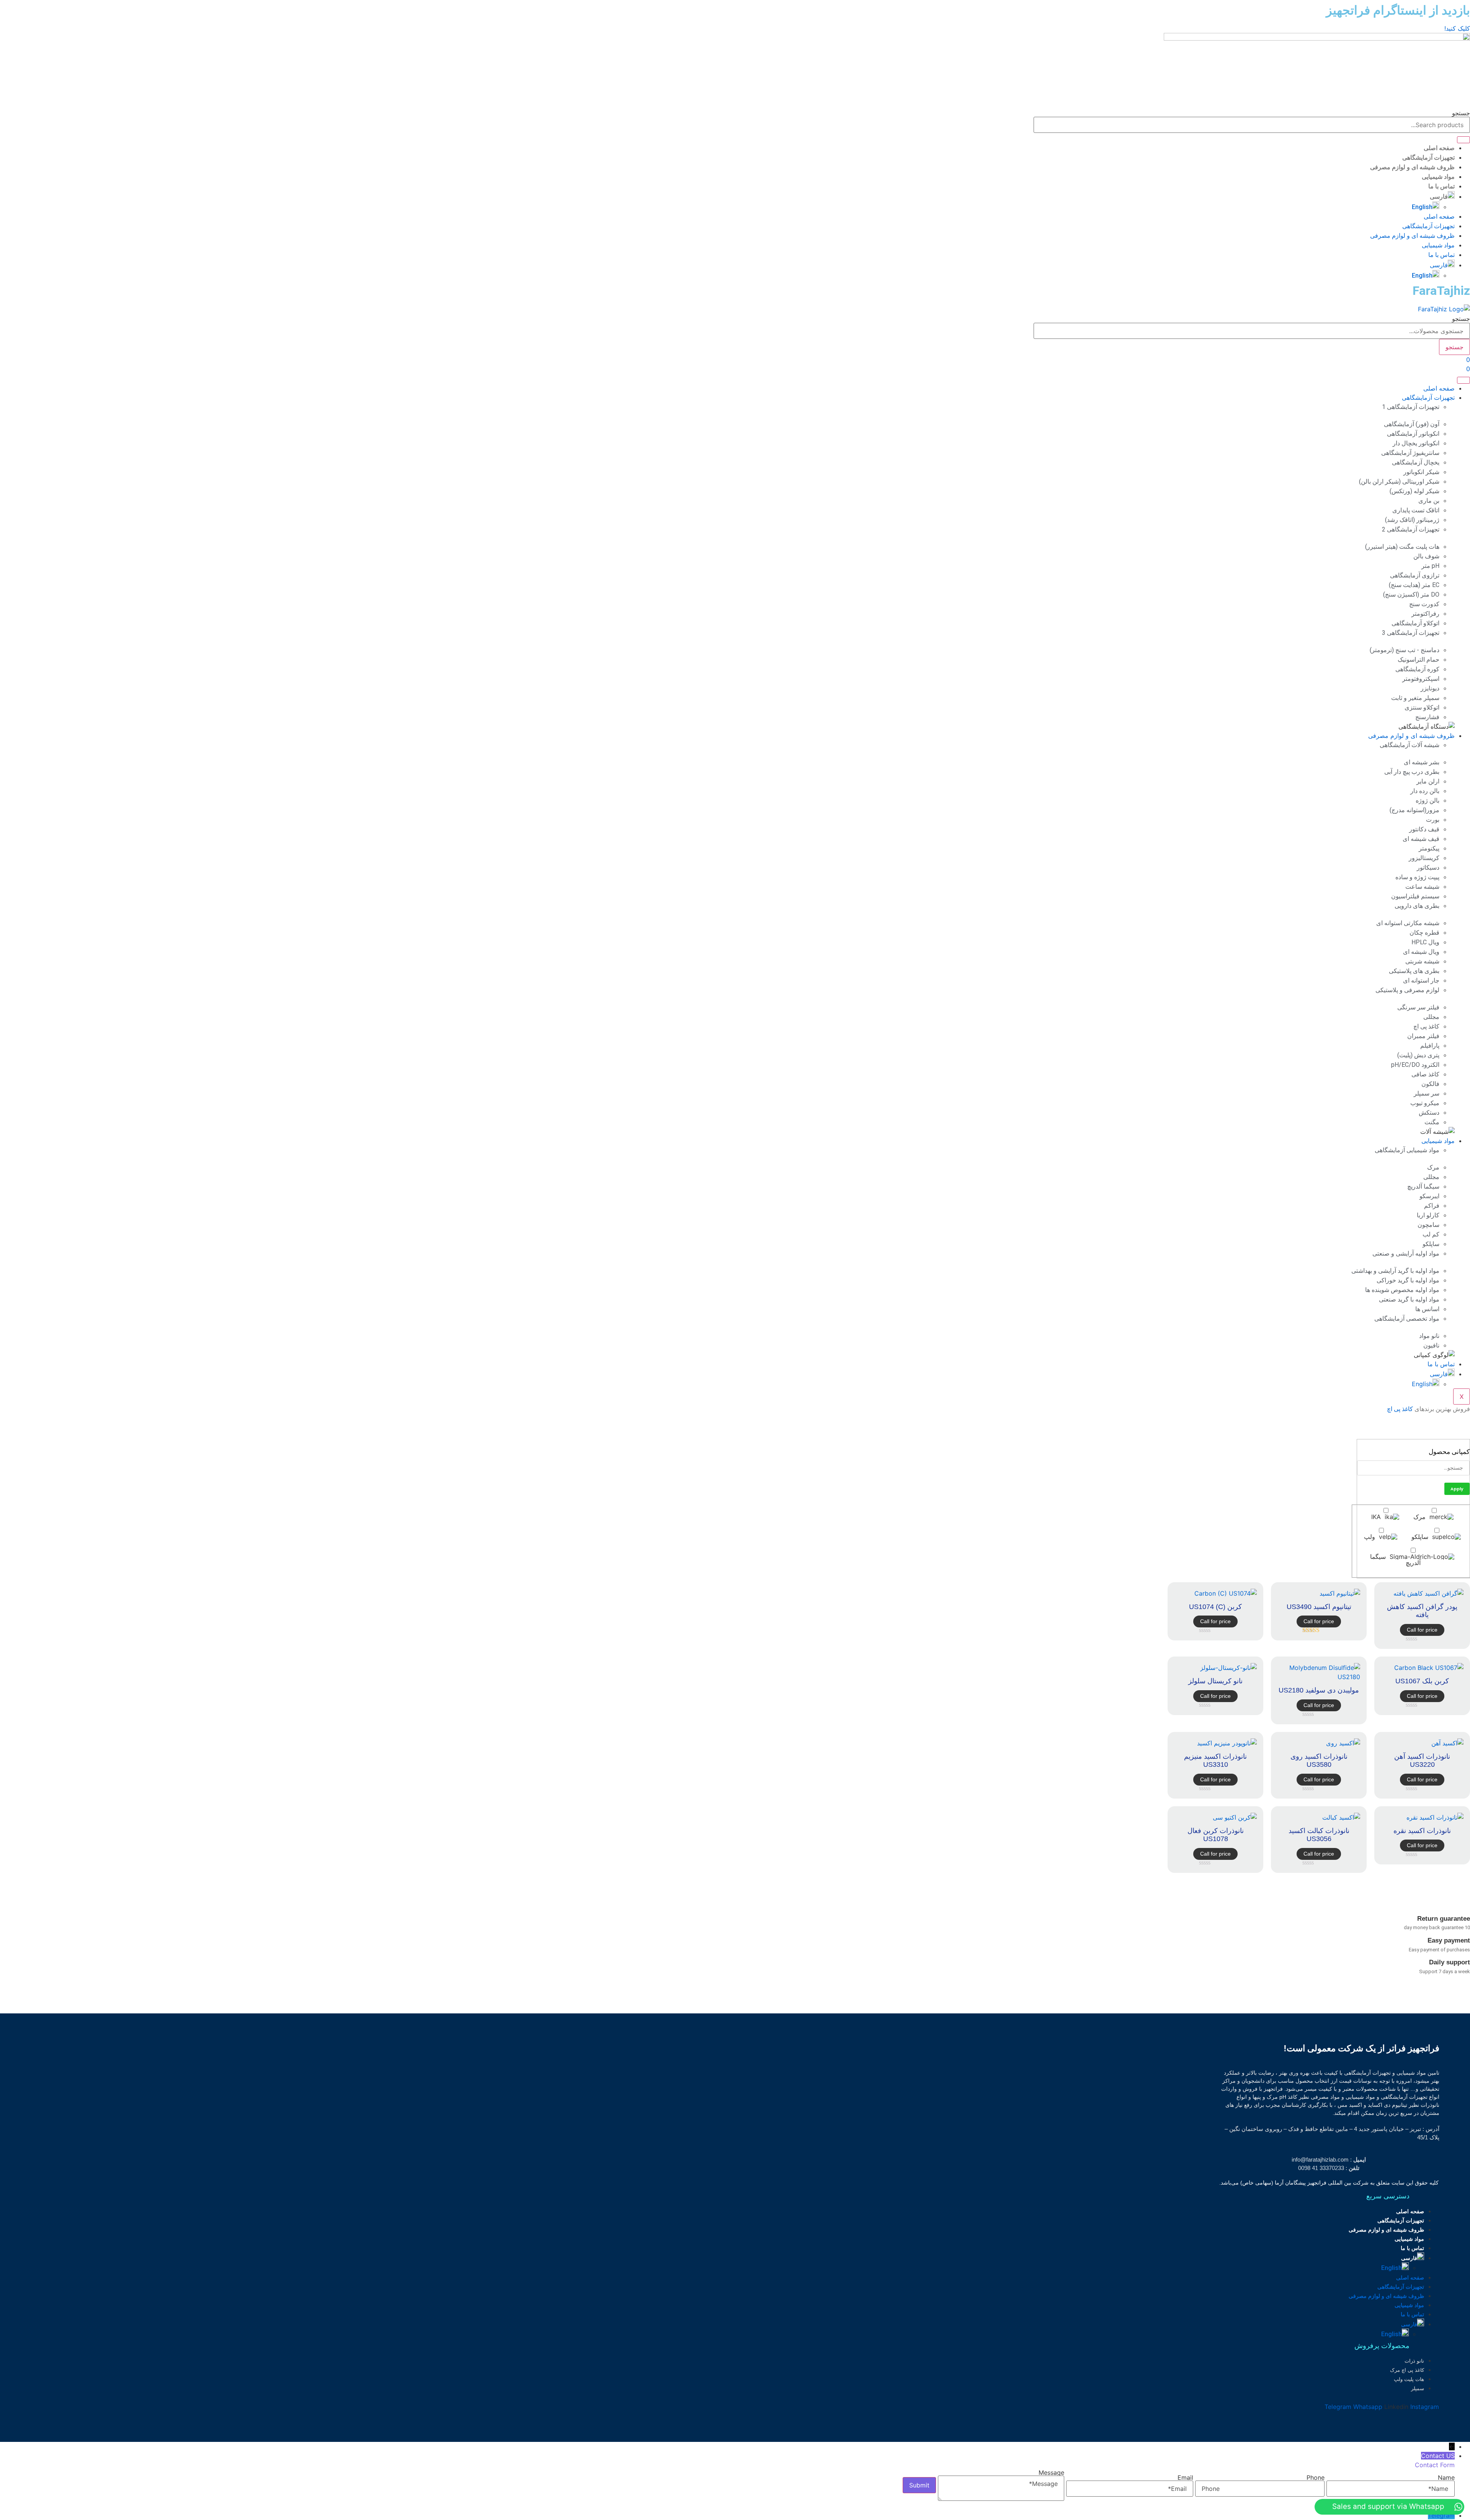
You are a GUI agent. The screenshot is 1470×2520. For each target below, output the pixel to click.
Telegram (1441, 2515)
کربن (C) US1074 (1215, 1607)
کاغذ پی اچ (1400, 1409)
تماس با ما (1441, 186)
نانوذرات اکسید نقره (1422, 1831)
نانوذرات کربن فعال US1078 (1216, 1835)
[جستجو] (1463, 140)
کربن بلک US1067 (1422, 1681)
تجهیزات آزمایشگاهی (1428, 158)
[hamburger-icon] (1463, 380)
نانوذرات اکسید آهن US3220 (1422, 1761)
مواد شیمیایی (1438, 177)
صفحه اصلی (1439, 148)
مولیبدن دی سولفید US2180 (1319, 1690)
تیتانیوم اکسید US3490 (1319, 1607)
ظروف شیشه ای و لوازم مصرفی (1412, 167)
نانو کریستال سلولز (1215, 1681)
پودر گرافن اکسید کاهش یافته (1422, 1611)
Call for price (1422, 1630)
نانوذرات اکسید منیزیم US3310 (1215, 1761)
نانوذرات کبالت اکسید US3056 (1319, 1835)
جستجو (1461, 113)
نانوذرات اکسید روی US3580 (1319, 1761)
